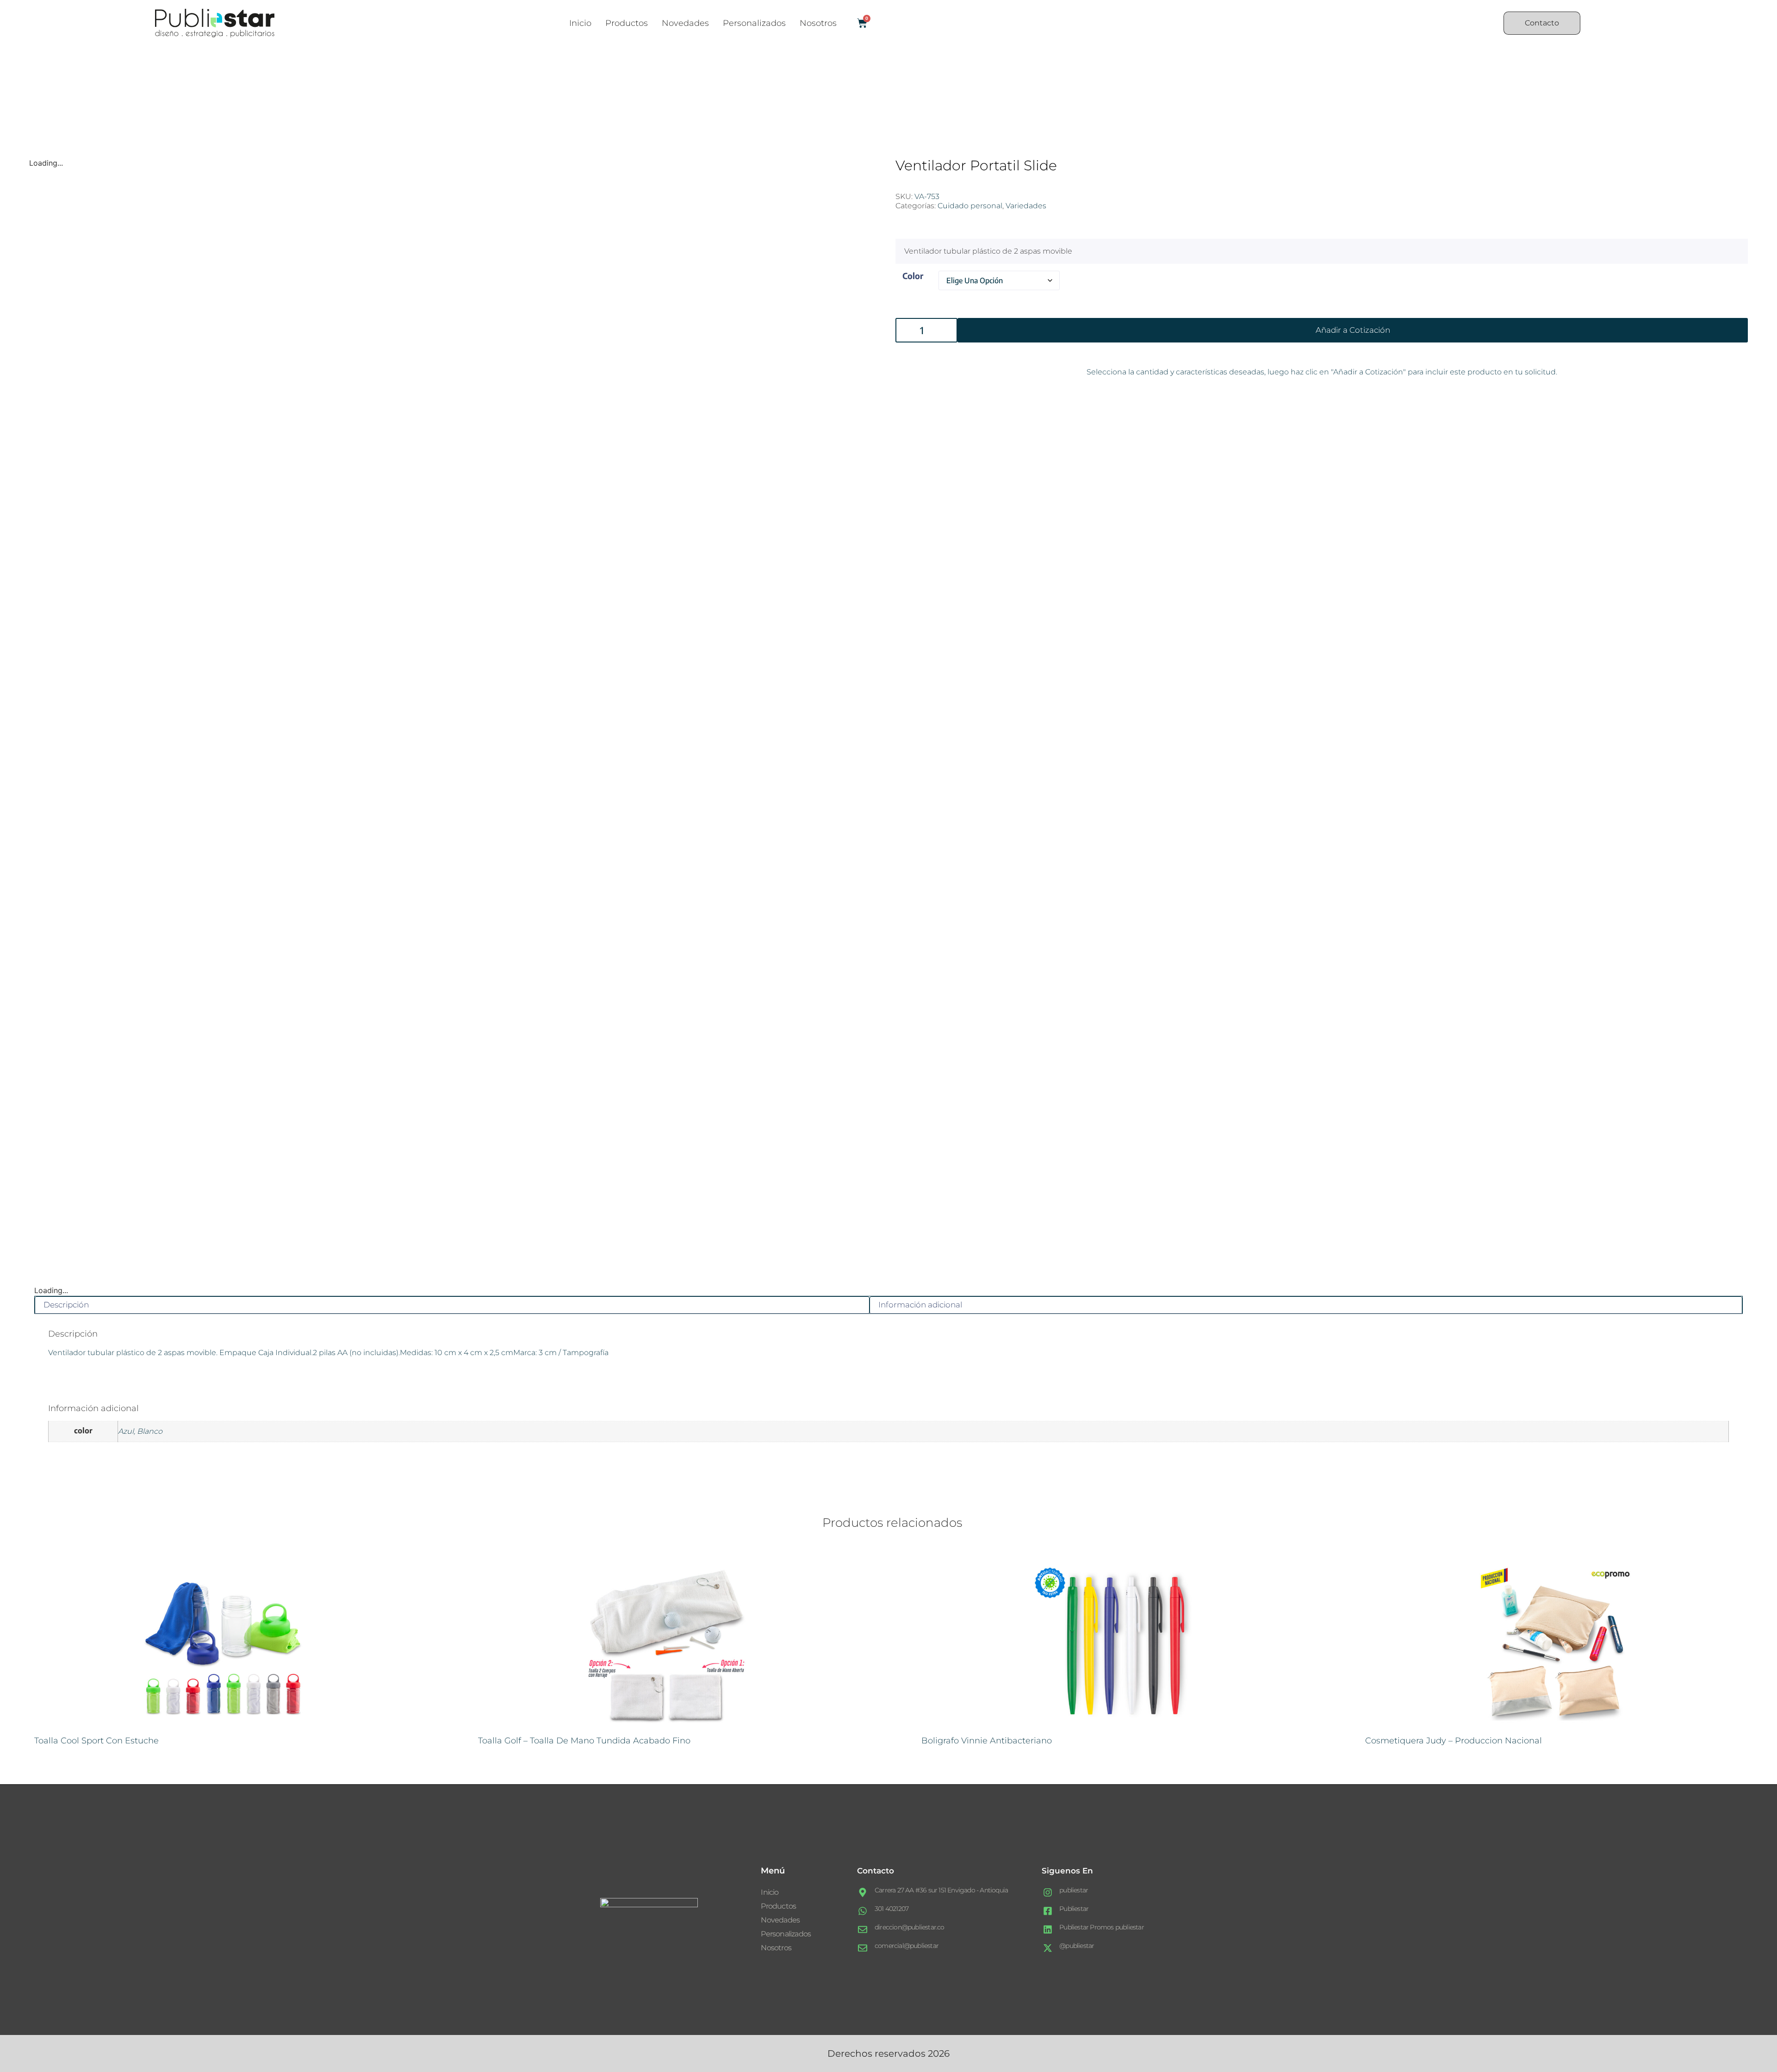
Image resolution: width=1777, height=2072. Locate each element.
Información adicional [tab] (920, 1305)
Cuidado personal (970, 206)
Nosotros (818, 23)
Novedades (685, 23)
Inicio (580, 23)
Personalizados (754, 23)
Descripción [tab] (66, 1305)
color (913, 276)
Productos (627, 23)
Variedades (1026, 206)
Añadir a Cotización (1353, 330)
